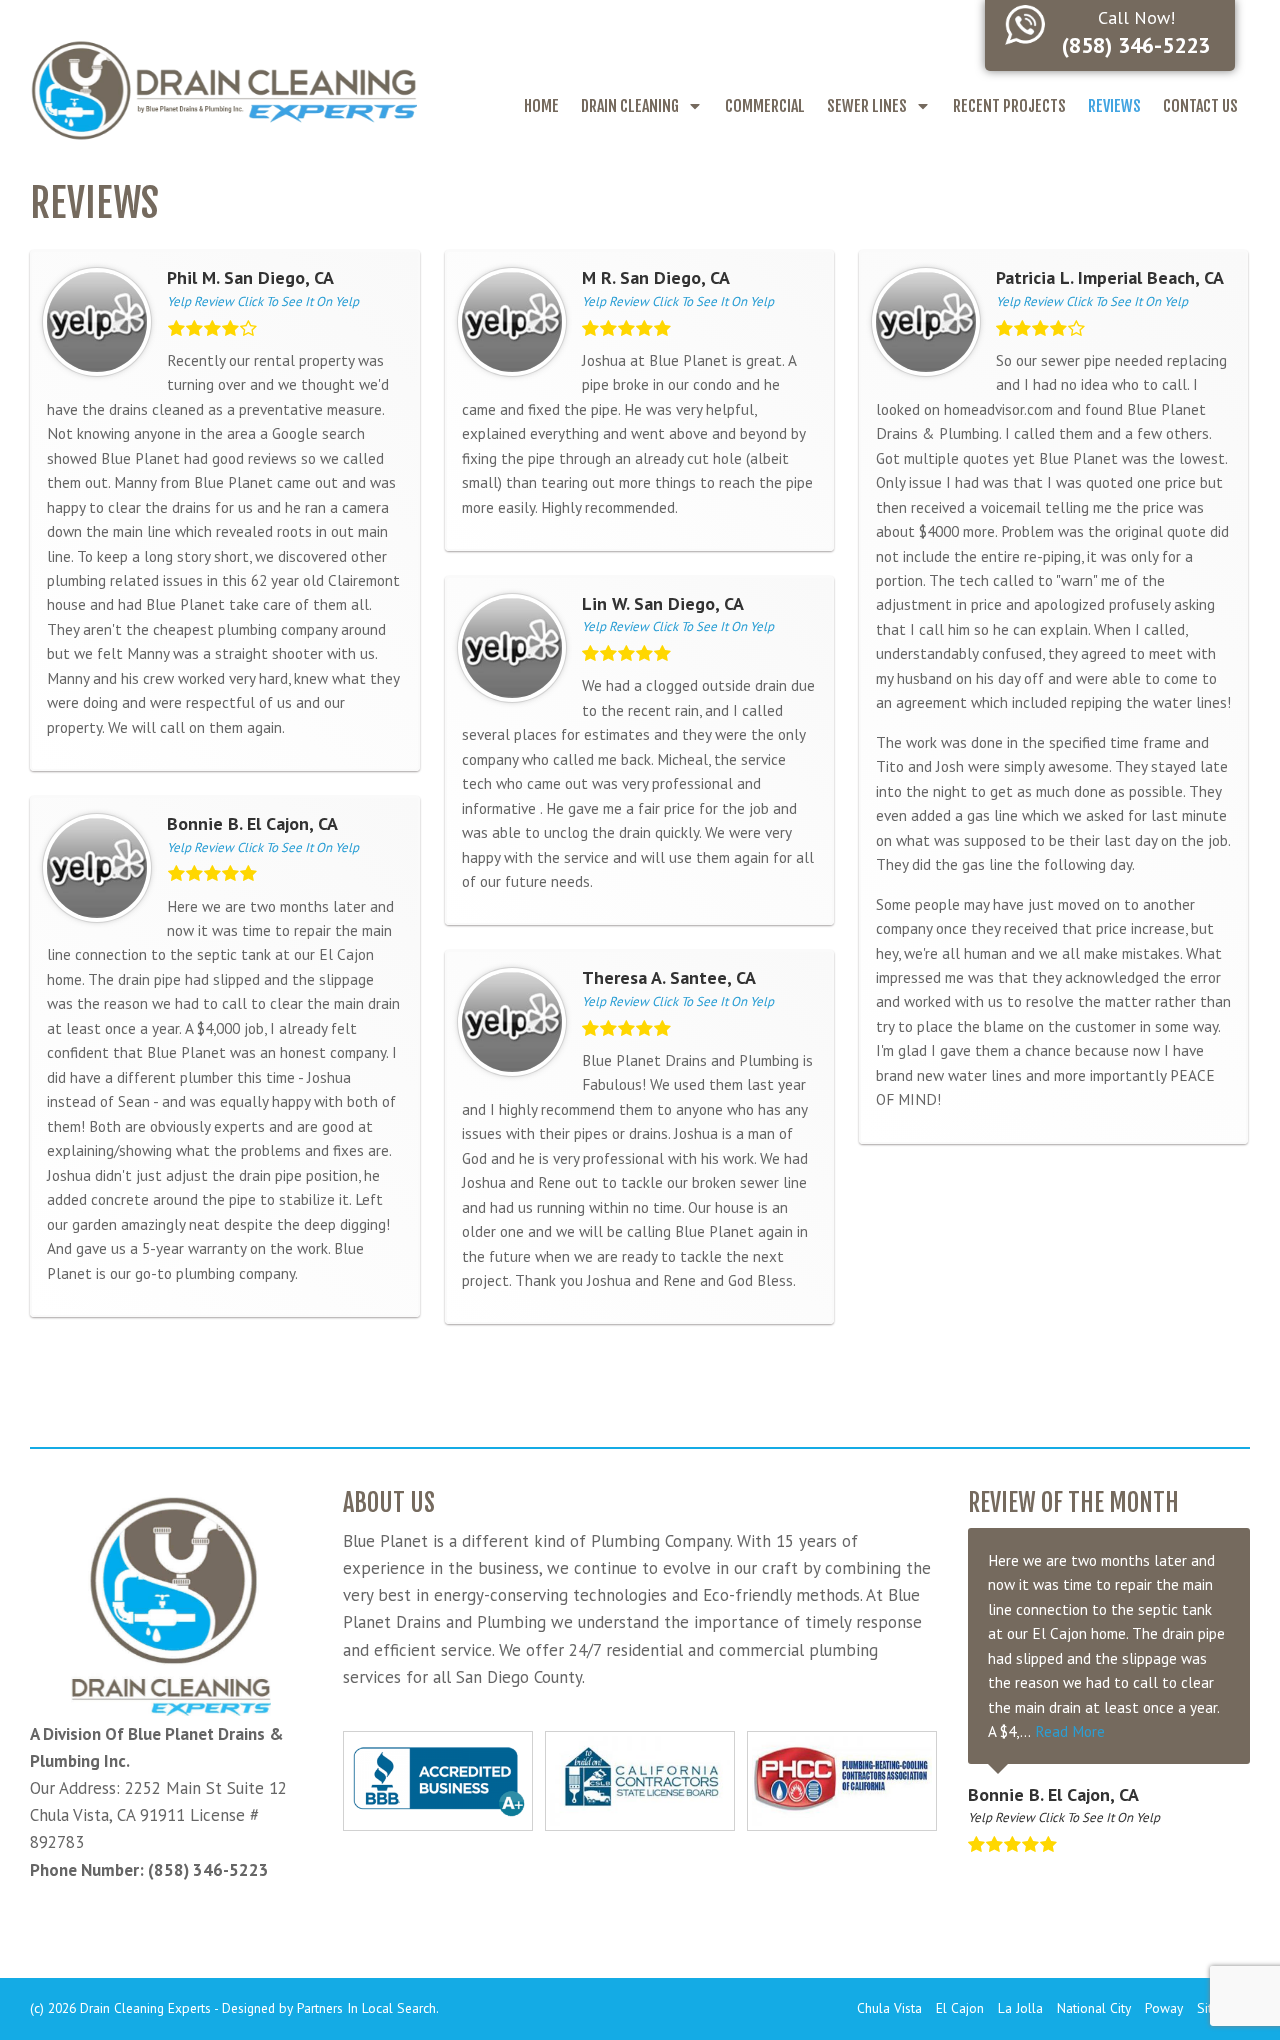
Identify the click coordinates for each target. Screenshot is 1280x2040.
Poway (1164, 2008)
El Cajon (960, 2008)
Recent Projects (1009, 106)
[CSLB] (640, 1781)
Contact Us (1200, 106)
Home (541, 106)
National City (1094, 2008)
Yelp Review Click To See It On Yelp (263, 301)
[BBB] (438, 1781)
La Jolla (1020, 2008)
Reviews (1114, 106)
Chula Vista (889, 2008)
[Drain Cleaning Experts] (223, 89)
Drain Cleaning (630, 106)
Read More (1070, 1731)
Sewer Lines (867, 106)
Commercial (765, 106)
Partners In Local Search (366, 2008)
